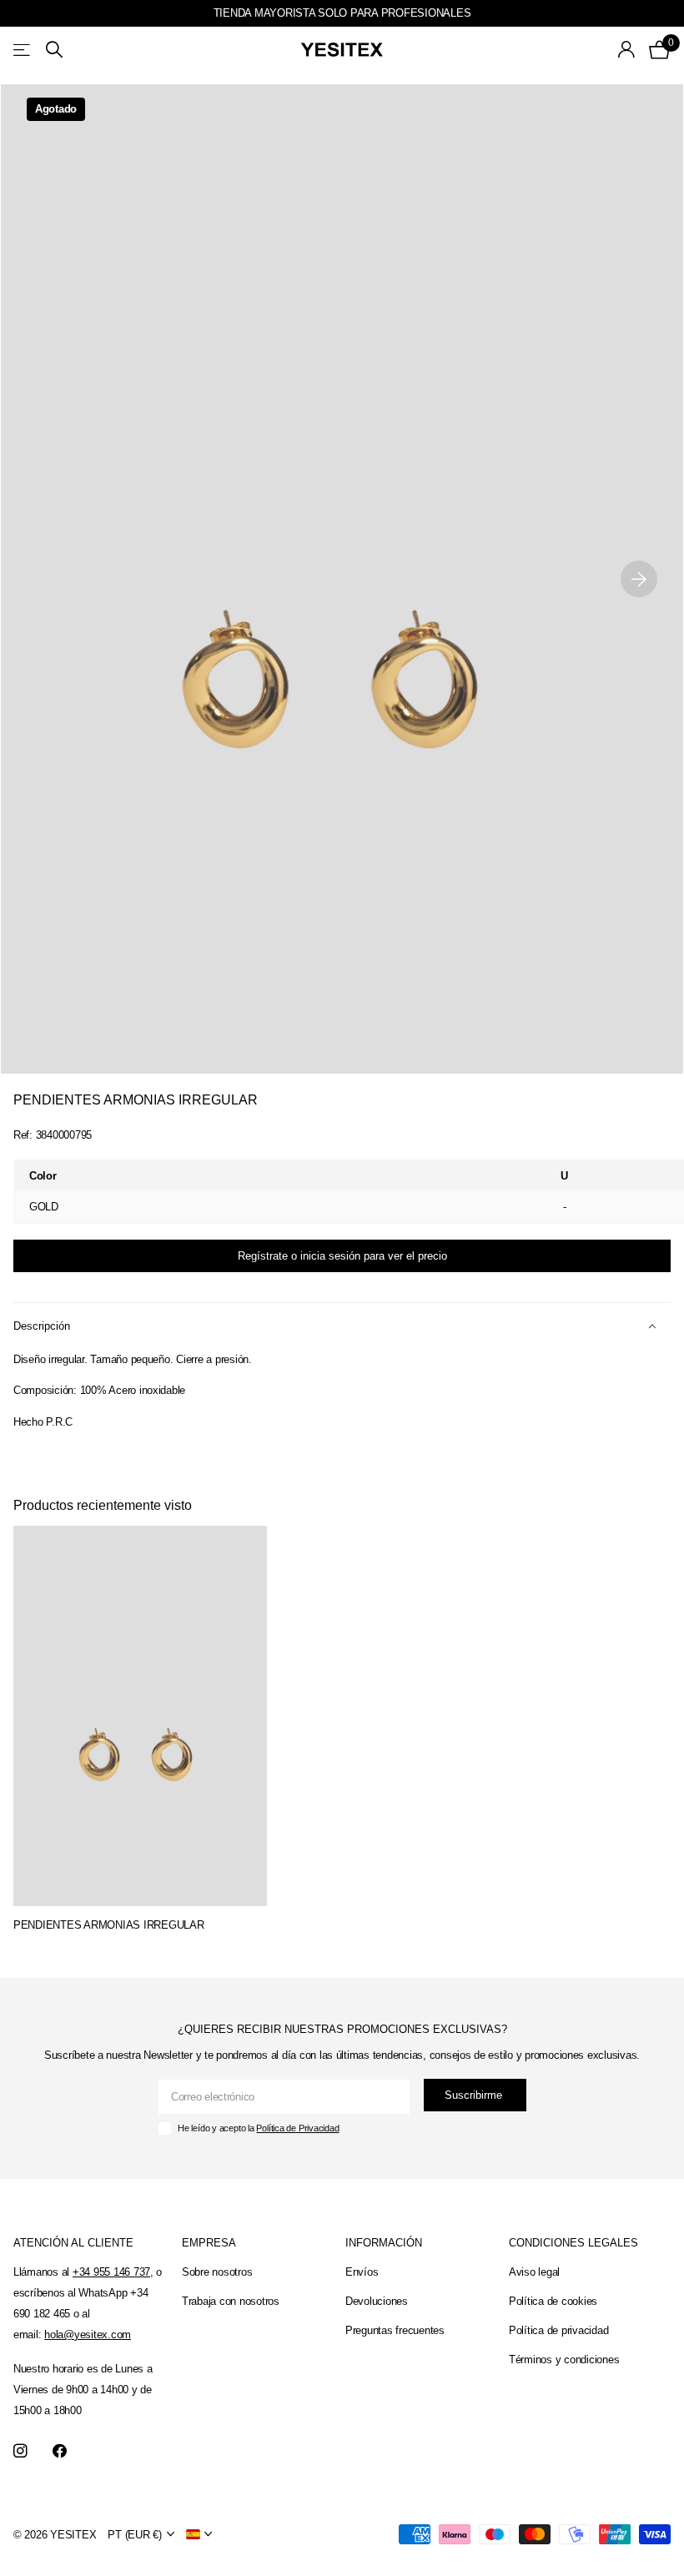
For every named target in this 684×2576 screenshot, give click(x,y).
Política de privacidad (558, 2330)
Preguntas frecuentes (395, 2330)
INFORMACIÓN (384, 2243)
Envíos (362, 2272)
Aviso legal (534, 2272)
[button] (639, 579)
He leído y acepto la (258, 2128)
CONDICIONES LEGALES (573, 2243)
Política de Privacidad (297, 2128)
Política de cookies (553, 2301)
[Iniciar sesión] (627, 50)
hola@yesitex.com (88, 2334)
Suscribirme (475, 2095)
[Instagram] (20, 2451)
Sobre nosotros (217, 2272)
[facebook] (60, 2451)
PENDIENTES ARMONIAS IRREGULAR (108, 1925)
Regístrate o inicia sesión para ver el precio (342, 1256)
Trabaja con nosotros (231, 2301)
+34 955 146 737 (111, 2272)
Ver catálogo (23, 50)
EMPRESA (209, 2243)
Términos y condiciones (564, 2360)
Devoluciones (377, 2301)
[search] (54, 50)
